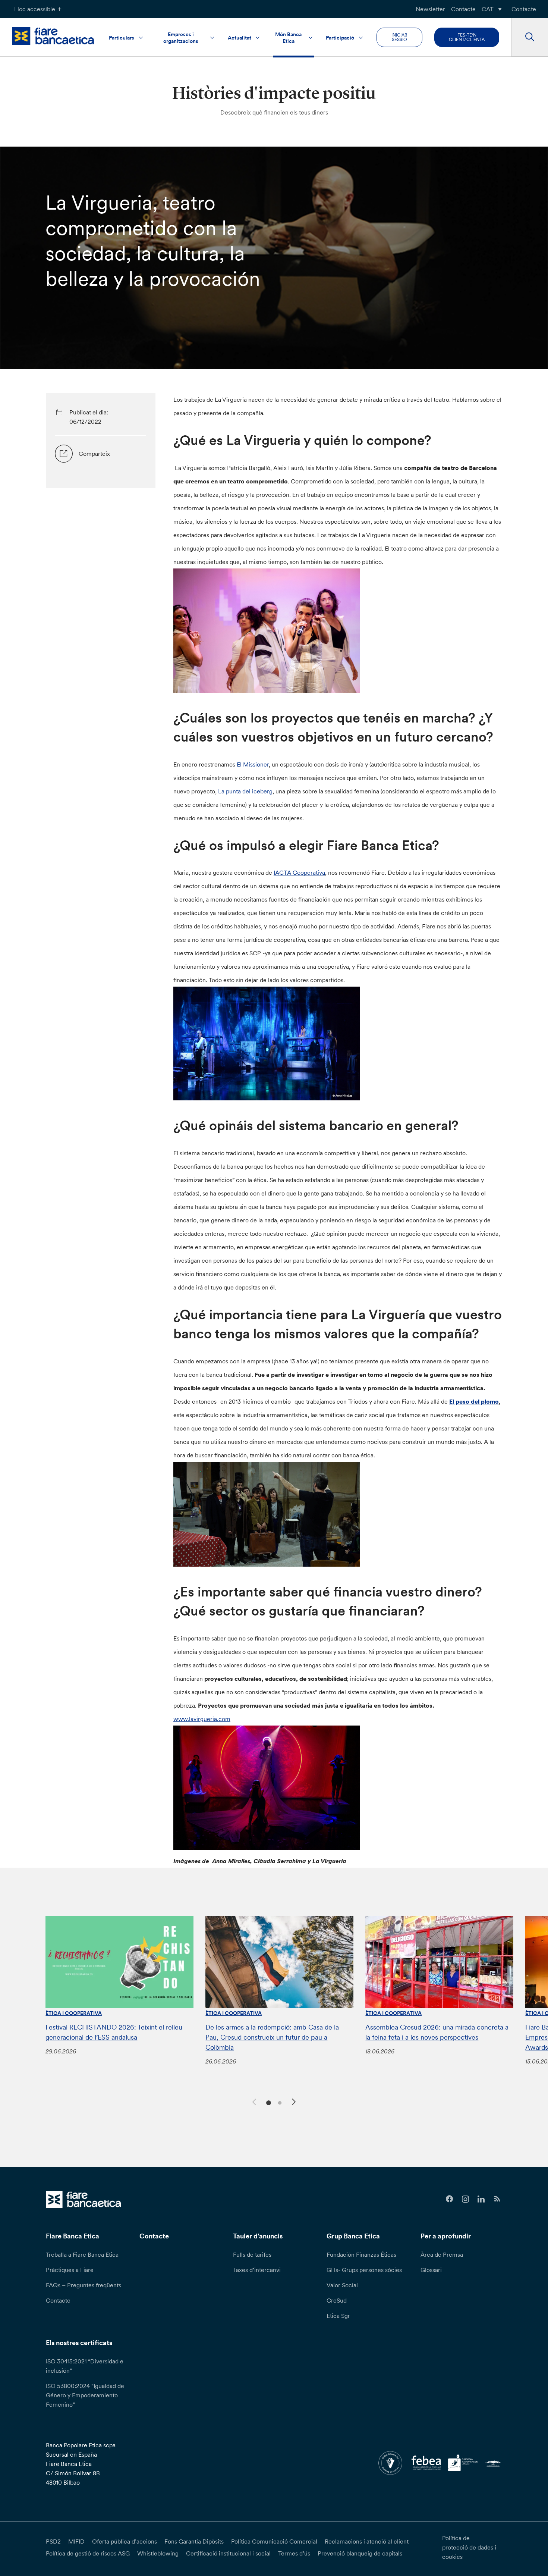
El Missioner (253, 764)
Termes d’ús (294, 2553)
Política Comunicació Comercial (274, 2541)
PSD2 (53, 2541)
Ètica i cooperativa (74, 2013)
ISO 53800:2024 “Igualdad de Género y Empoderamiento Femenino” (85, 2395)
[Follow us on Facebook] (449, 2199)
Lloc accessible (35, 9)
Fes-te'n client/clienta (467, 37)
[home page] (53, 36)
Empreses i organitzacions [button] (181, 38)
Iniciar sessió (399, 37)
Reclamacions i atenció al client (367, 2541)
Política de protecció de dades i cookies (469, 2547)
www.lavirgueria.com (202, 1719)
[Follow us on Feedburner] (497, 2199)
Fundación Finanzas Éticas (361, 2254)
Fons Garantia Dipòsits (194, 2541)
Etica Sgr (338, 2316)
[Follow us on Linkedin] (481, 2199)
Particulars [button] (122, 38)
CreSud (337, 2300)
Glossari (431, 2270)
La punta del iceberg (245, 791)
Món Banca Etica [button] (288, 38)
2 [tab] (279, 2102)
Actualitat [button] (240, 38)
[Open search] (530, 37)
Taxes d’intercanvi (257, 2270)
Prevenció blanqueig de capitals (360, 2553)
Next (295, 2103)
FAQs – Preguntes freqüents (84, 2285)
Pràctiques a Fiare (70, 2270)
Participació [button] (340, 38)
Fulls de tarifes (252, 2254)
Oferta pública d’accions (125, 2541)
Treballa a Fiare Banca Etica (82, 2254)
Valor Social (342, 2285)
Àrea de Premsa (442, 2254)
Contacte (463, 9)
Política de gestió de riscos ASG (88, 2553)
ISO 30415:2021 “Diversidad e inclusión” (85, 2366)
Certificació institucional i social (228, 2553)
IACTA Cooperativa (299, 872)
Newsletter (430, 9)
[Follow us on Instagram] (465, 2199)
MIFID (76, 2541)
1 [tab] (267, 2102)
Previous (253, 2101)
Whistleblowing (158, 2553)
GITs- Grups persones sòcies (364, 2270)
